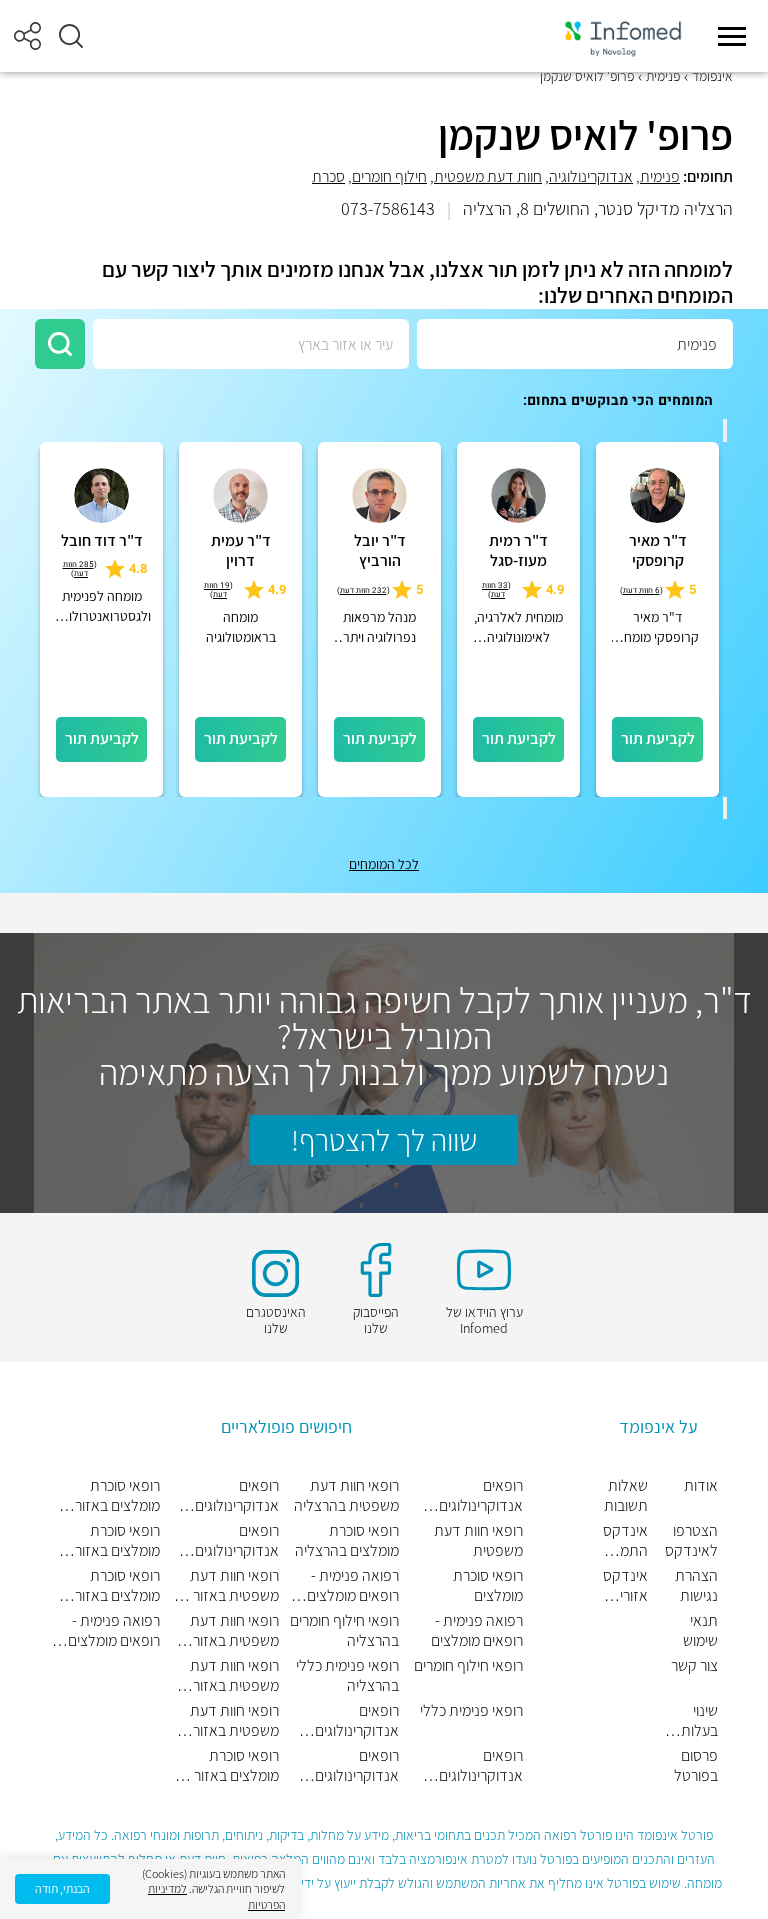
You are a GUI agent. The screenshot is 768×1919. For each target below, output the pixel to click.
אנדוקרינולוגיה (591, 176)
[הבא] (725, 808)
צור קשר (694, 1666)
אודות (701, 1486)
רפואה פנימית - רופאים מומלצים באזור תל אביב (114, 1631)
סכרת (328, 176)
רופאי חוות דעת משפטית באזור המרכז (234, 1676)
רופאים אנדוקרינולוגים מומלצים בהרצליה (471, 1766)
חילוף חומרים (389, 176)
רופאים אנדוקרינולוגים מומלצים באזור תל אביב (346, 1721)
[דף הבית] (623, 36)
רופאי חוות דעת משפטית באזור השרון (234, 1721)
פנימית (663, 76)
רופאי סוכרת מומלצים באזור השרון (117, 1586)
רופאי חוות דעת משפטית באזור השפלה (234, 1631)
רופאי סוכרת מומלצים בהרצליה (347, 1541)
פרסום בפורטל (696, 1766)
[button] (71, 36)
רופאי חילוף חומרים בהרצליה (344, 1631)
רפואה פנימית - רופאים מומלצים (477, 1631)
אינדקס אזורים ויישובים (625, 1586)
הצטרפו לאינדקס (691, 1541)
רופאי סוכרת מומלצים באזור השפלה (117, 1496)
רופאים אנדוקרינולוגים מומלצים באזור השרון (236, 1541)
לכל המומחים (384, 864)
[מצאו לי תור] (60, 344)
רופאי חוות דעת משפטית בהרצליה (346, 1496)
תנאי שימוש (700, 1631)
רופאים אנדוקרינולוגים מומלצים (481, 1496)
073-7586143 (388, 208)
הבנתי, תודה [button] (62, 1888)
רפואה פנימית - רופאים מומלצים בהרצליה (353, 1586)
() (641, 590)
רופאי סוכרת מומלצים (488, 1586)
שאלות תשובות (626, 1496)
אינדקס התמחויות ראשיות (625, 1541)
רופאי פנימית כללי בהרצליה (347, 1676)
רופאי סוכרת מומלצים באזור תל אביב (226, 1766)
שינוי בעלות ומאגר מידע (699, 1721)
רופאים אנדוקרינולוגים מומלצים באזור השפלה (356, 1766)
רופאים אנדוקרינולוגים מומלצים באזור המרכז (236, 1496)
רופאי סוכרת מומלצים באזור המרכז (117, 1541)
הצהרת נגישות (696, 1586)
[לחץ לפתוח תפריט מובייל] (732, 36)
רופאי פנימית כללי (471, 1711)
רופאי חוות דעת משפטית (478, 1541)
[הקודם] (725, 430)
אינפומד (712, 76)
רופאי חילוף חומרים (468, 1666)
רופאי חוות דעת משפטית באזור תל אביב (225, 1586)
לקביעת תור (658, 738)
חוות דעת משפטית (488, 176)
